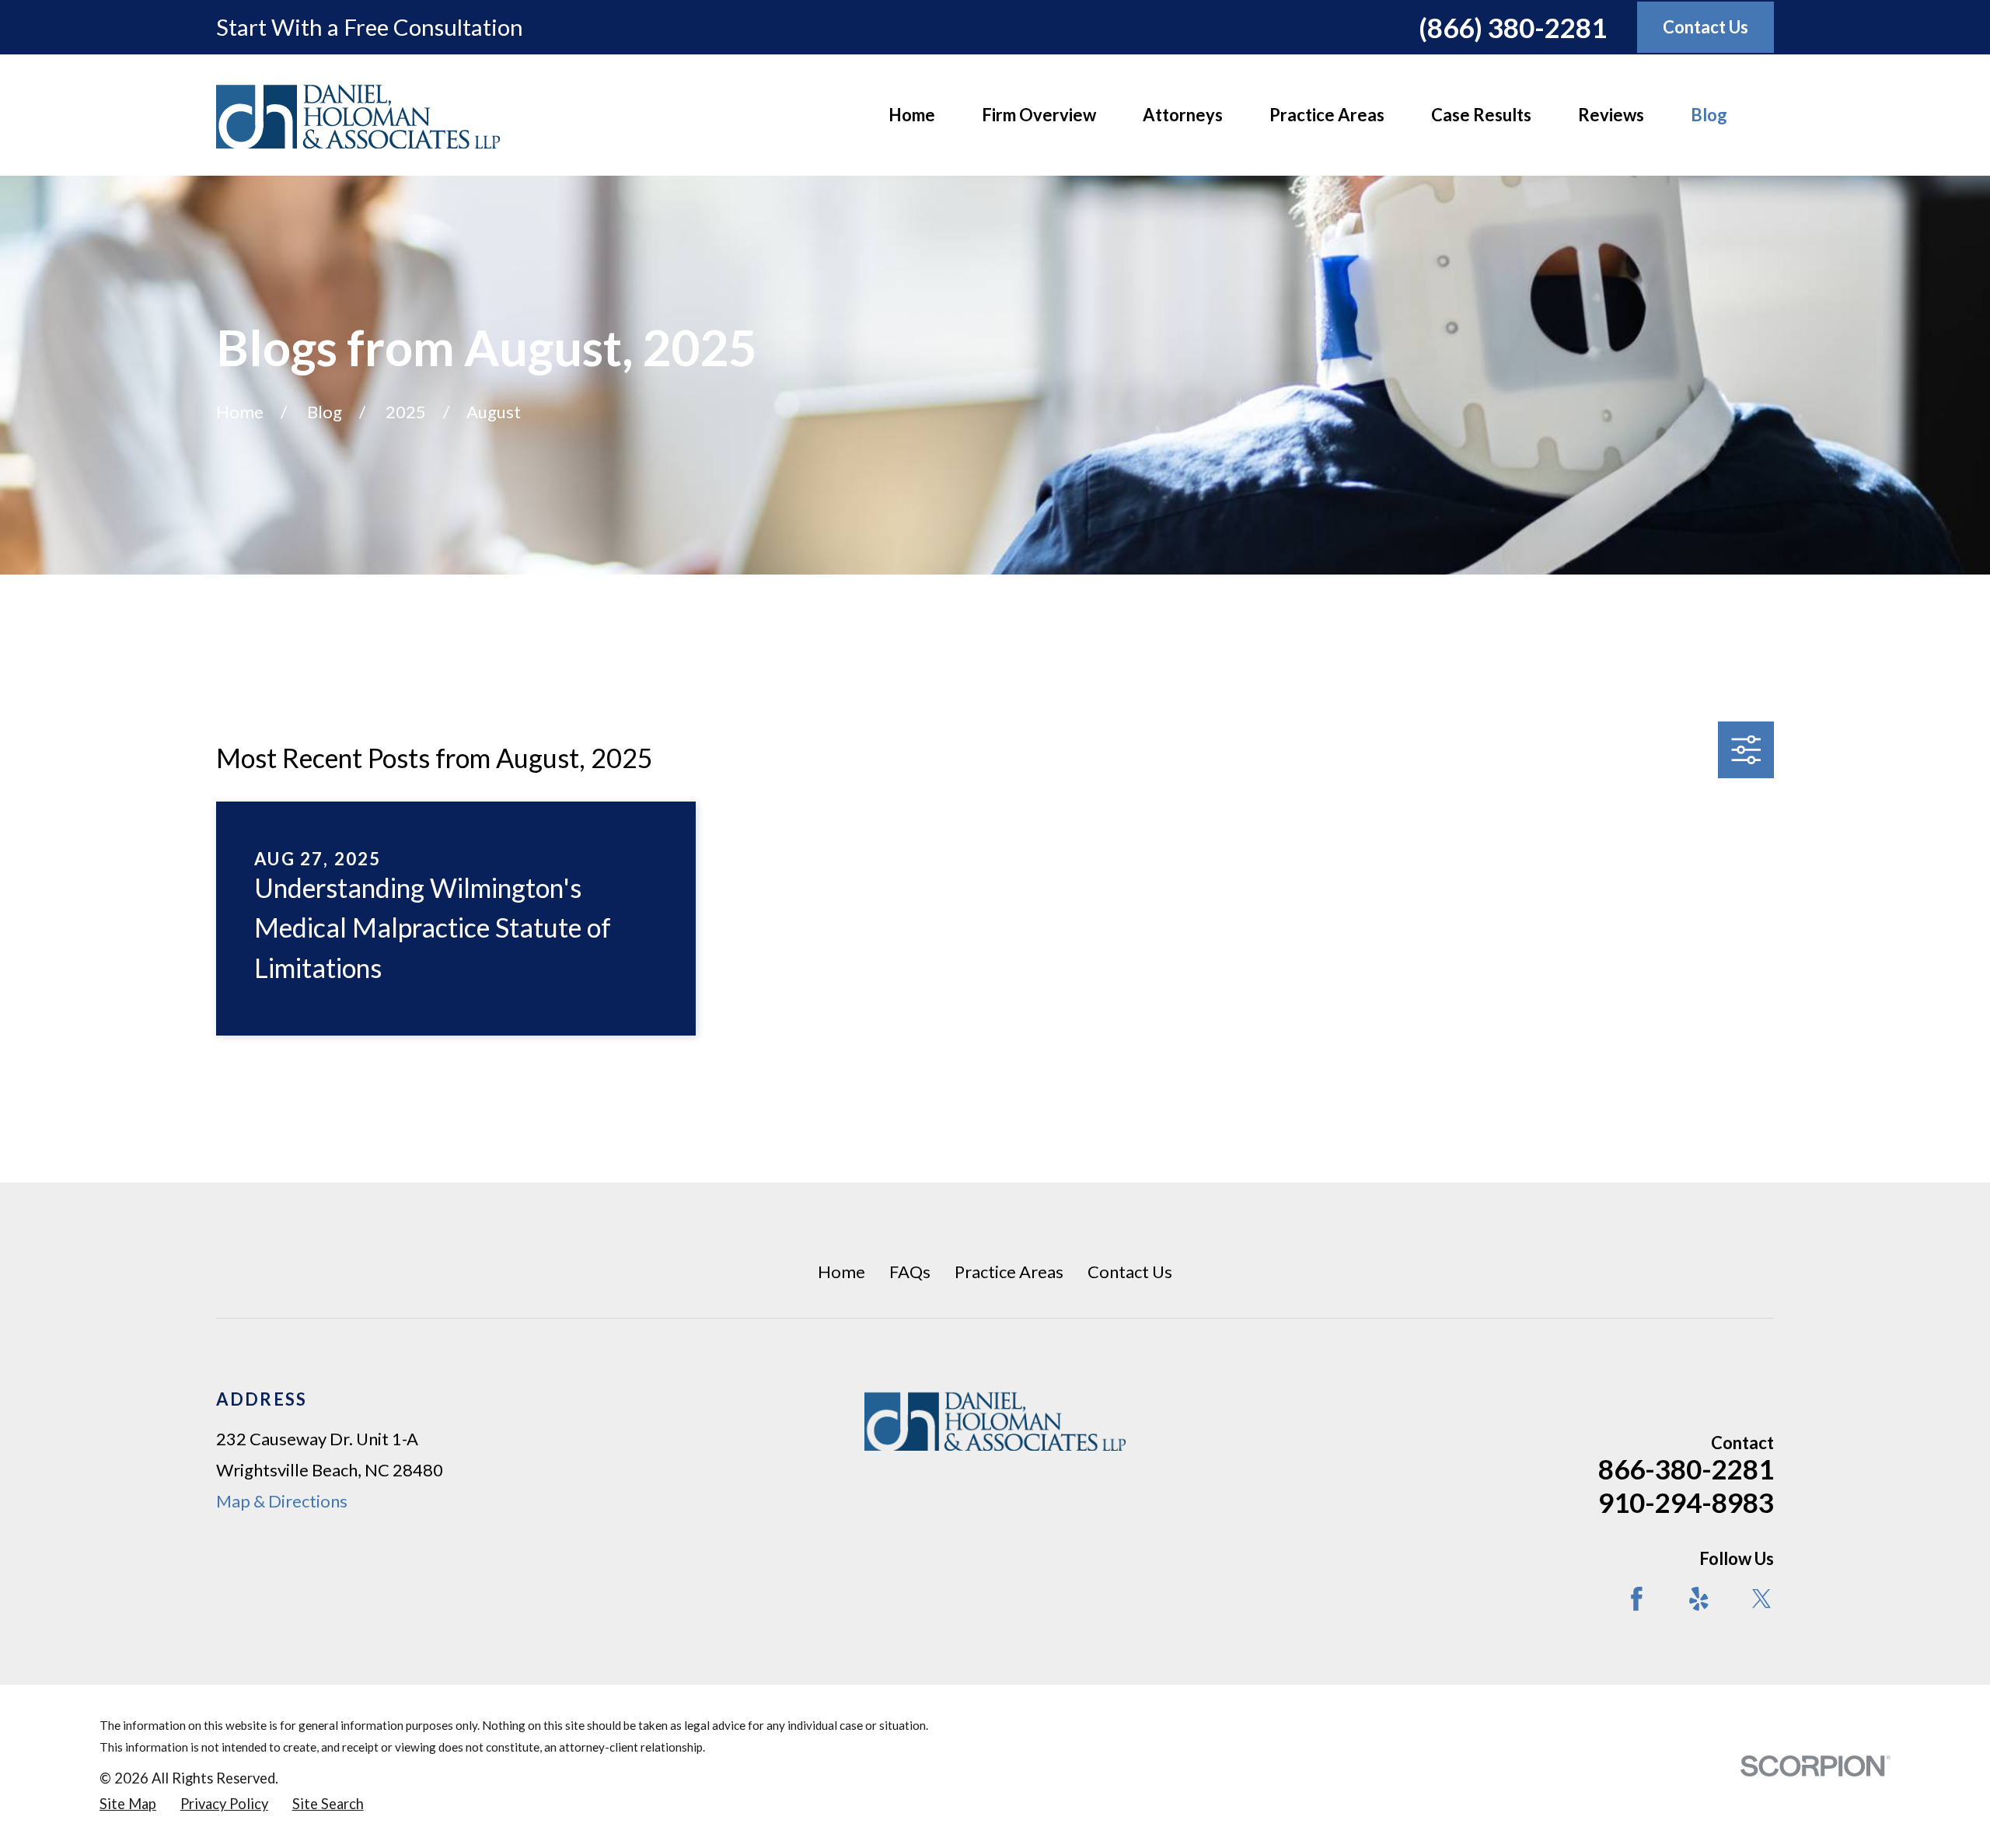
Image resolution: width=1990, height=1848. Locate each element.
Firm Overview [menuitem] (1039, 115)
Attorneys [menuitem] (1183, 115)
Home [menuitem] (912, 115)
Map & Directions (282, 1501)
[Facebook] (1637, 1599)
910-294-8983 (1686, 1502)
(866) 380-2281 (1513, 27)
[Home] (358, 115)
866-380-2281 (1686, 1469)
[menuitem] (128, 1804)
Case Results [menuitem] (1481, 115)
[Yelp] (1699, 1599)
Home (841, 1272)
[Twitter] (1762, 1599)
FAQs (910, 1272)
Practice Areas (1009, 1272)
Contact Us (1130, 1272)
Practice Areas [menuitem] (1327, 115)
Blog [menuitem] (1709, 115)
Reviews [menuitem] (1611, 115)
